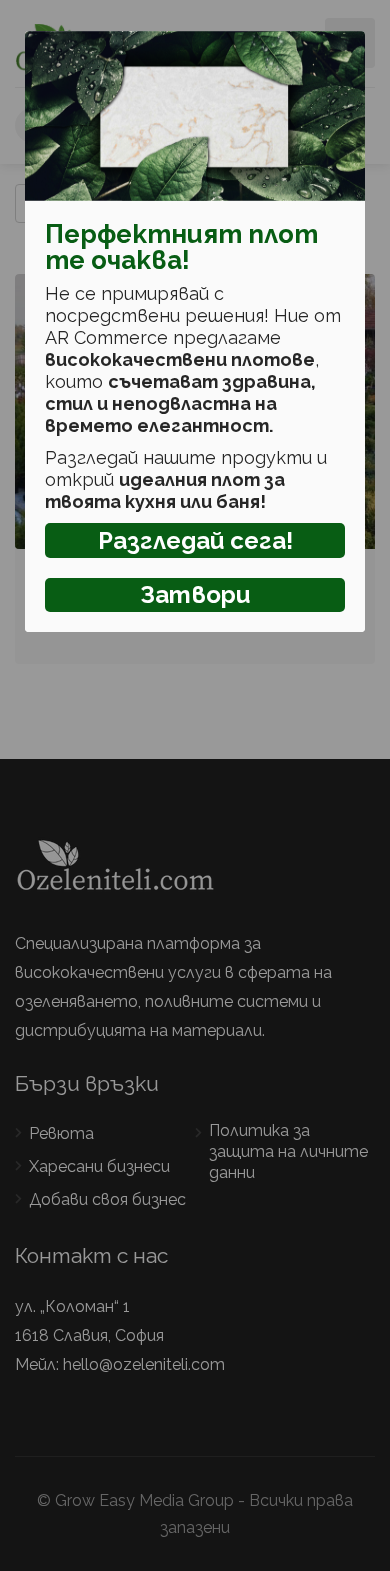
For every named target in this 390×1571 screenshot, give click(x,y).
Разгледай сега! (195, 540)
